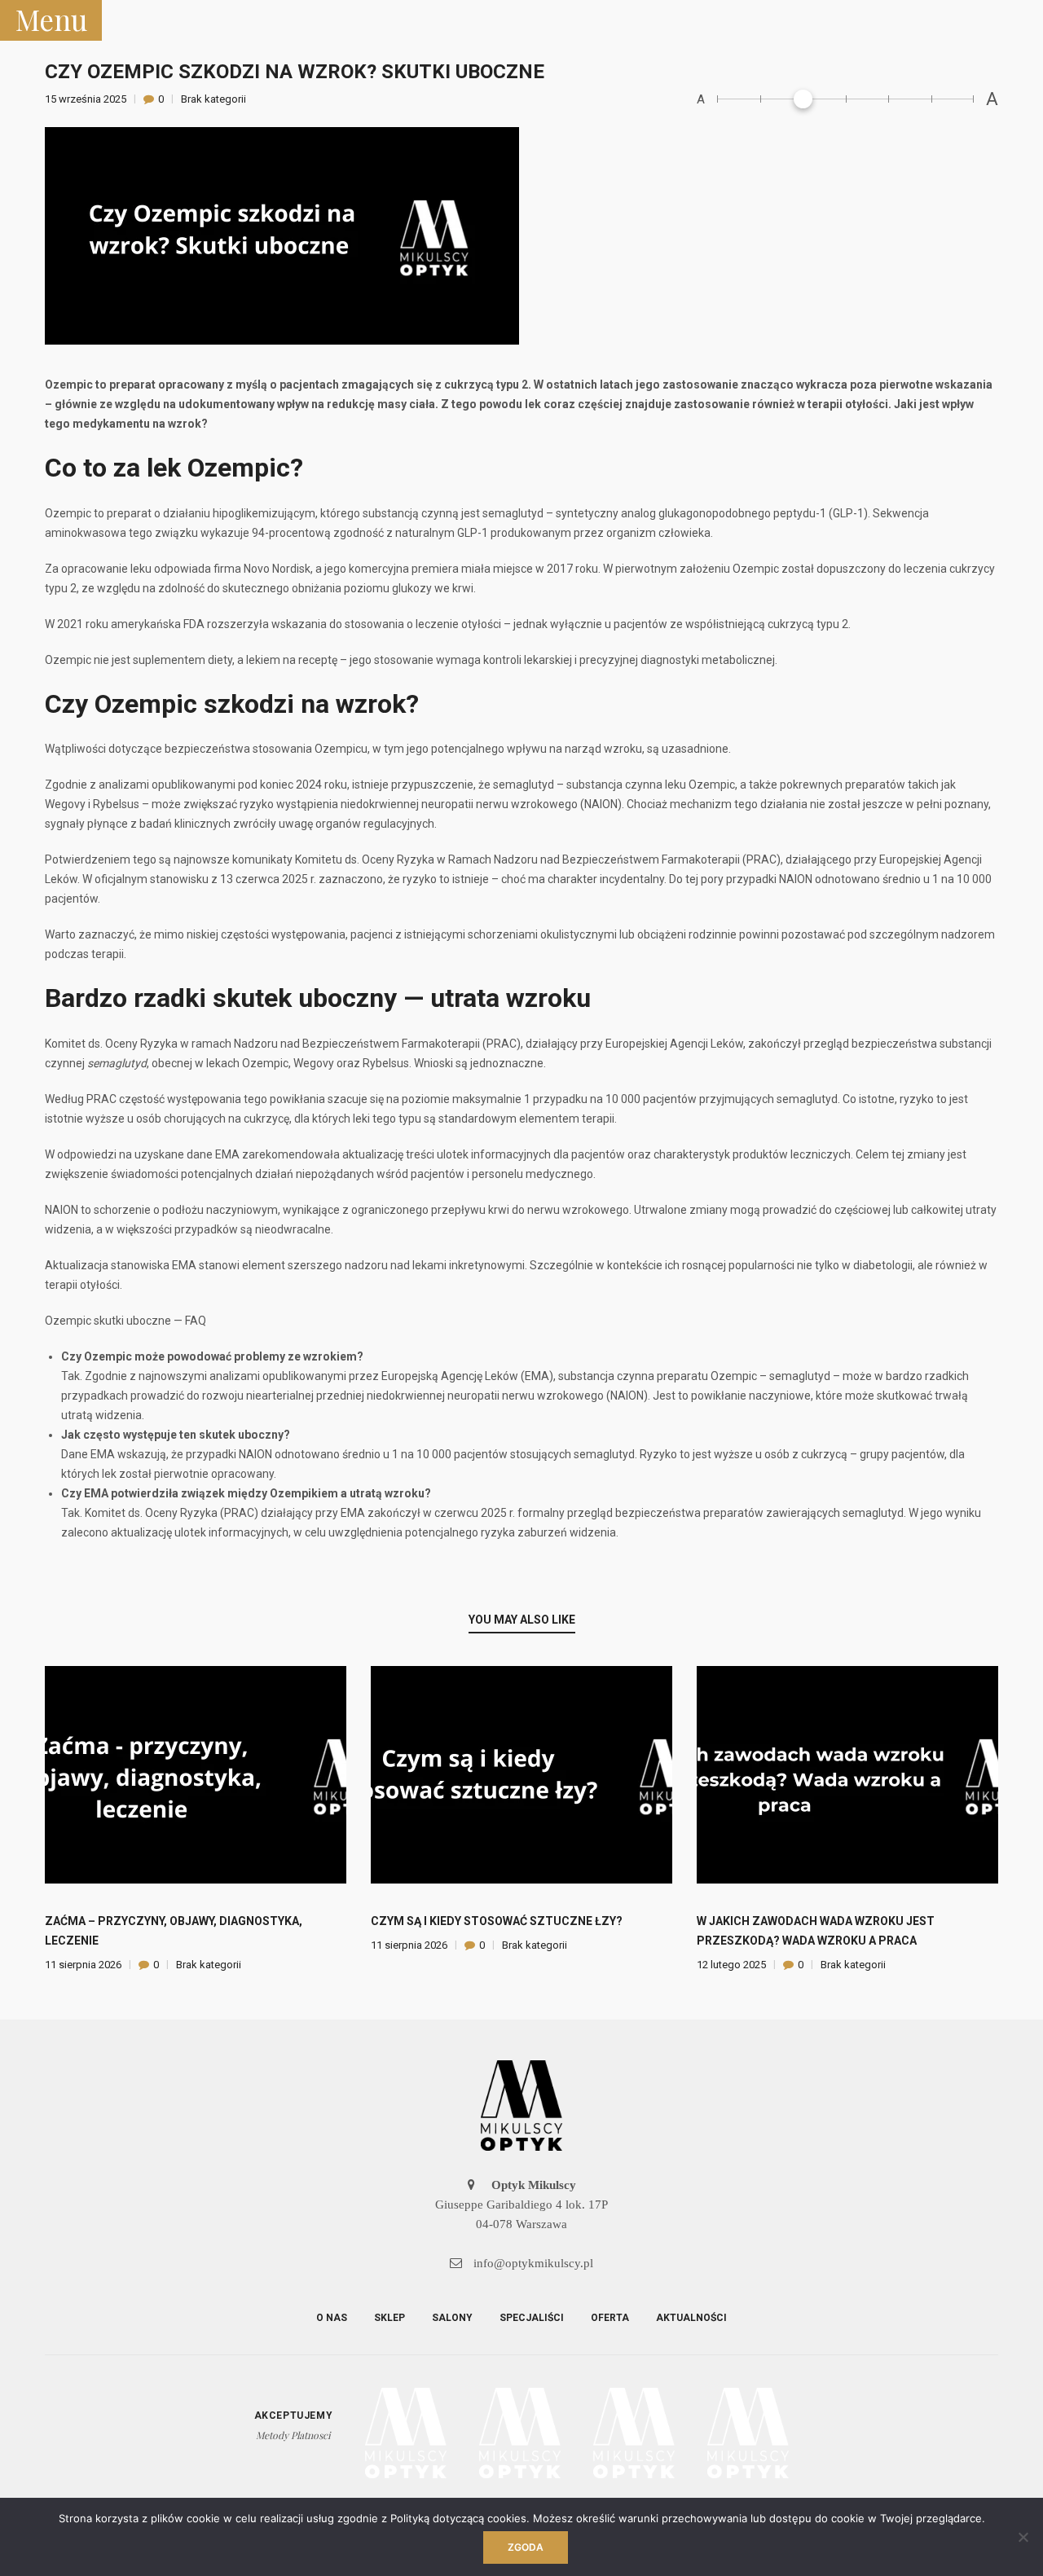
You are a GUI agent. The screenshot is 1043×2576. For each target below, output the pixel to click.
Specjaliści (532, 2318)
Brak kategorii (213, 99)
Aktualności (691, 2318)
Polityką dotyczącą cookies (458, 2518)
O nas (332, 2318)
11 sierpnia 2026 (84, 1965)
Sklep (389, 2318)
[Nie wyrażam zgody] (1023, 2537)
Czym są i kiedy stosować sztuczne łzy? (497, 1921)
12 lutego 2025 (733, 1965)
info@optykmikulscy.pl (532, 2263)
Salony (452, 2318)
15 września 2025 (87, 99)
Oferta (610, 2318)
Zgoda (526, 2547)
